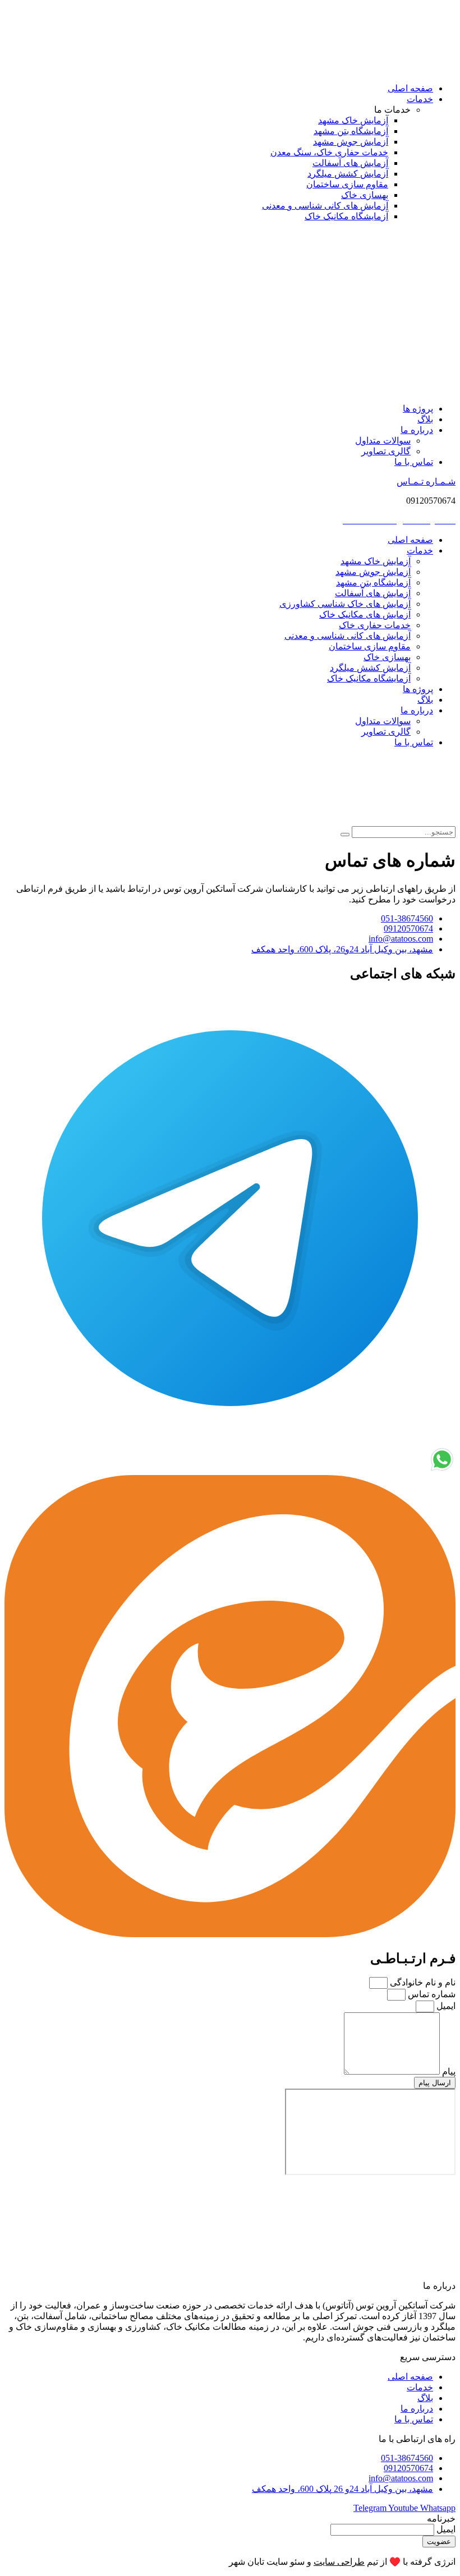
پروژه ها (418, 409)
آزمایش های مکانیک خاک (365, 614)
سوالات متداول (383, 441)
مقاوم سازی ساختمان (370, 646)
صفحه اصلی (410, 88)
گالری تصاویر (386, 451)
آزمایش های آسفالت (373, 593)
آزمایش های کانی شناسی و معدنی (348, 636)
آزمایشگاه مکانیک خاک (369, 678)
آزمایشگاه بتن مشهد (373, 582)
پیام (448, 2072)
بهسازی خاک (387, 657)
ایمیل (445, 2006)
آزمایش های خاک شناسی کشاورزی (345, 604)
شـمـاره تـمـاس (426, 481)
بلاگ (425, 419)
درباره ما (417, 430)
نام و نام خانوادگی (422, 1982)
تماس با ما (414, 462)
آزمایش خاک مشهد (376, 561)
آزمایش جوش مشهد (373, 572)
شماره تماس (431, 1994)
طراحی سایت (339, 2562)
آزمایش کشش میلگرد (370, 668)
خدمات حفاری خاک (375, 625)
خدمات (420, 99)
